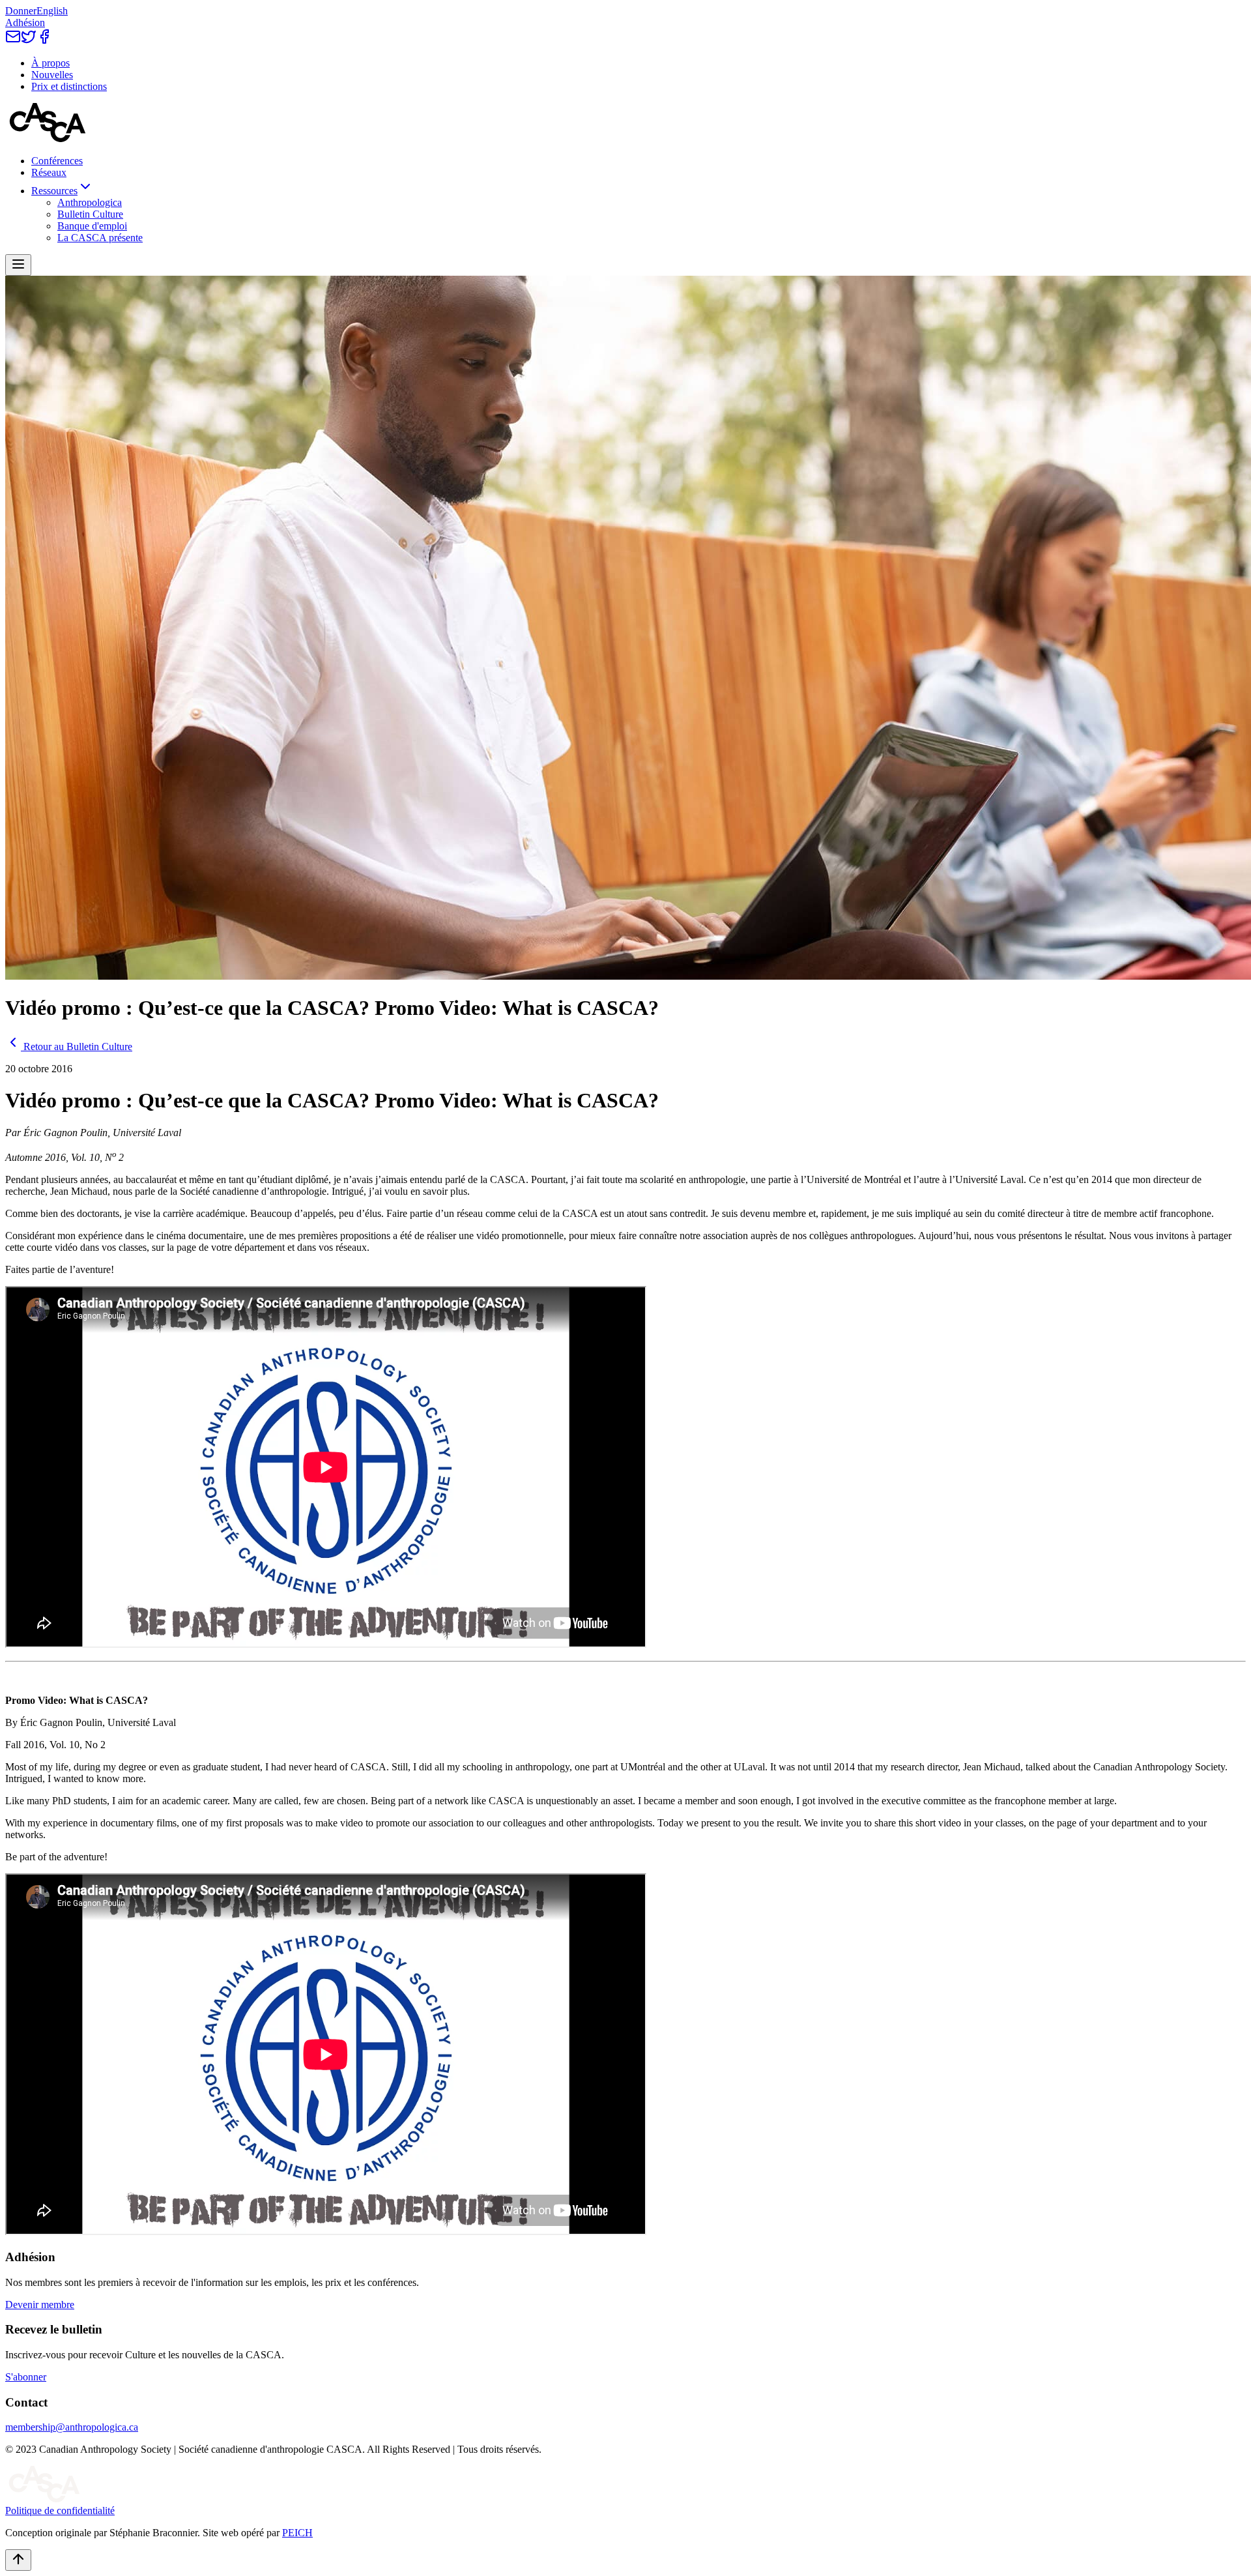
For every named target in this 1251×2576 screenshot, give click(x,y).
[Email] (13, 41)
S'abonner (26, 2377)
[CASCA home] (48, 139)
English (52, 11)
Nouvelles (52, 75)
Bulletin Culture (90, 214)
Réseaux (49, 172)
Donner (21, 11)
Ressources (54, 191)
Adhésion (25, 22)
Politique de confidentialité (60, 2510)
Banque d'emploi (92, 226)
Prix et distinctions (69, 86)
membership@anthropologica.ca (72, 2427)
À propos (50, 63)
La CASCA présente (100, 238)
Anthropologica (90, 202)
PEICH (297, 2533)
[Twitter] (29, 41)
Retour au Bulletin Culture (78, 1046)
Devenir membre (40, 2305)
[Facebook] (44, 41)
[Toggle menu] (18, 265)
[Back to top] (18, 2560)
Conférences (57, 161)
